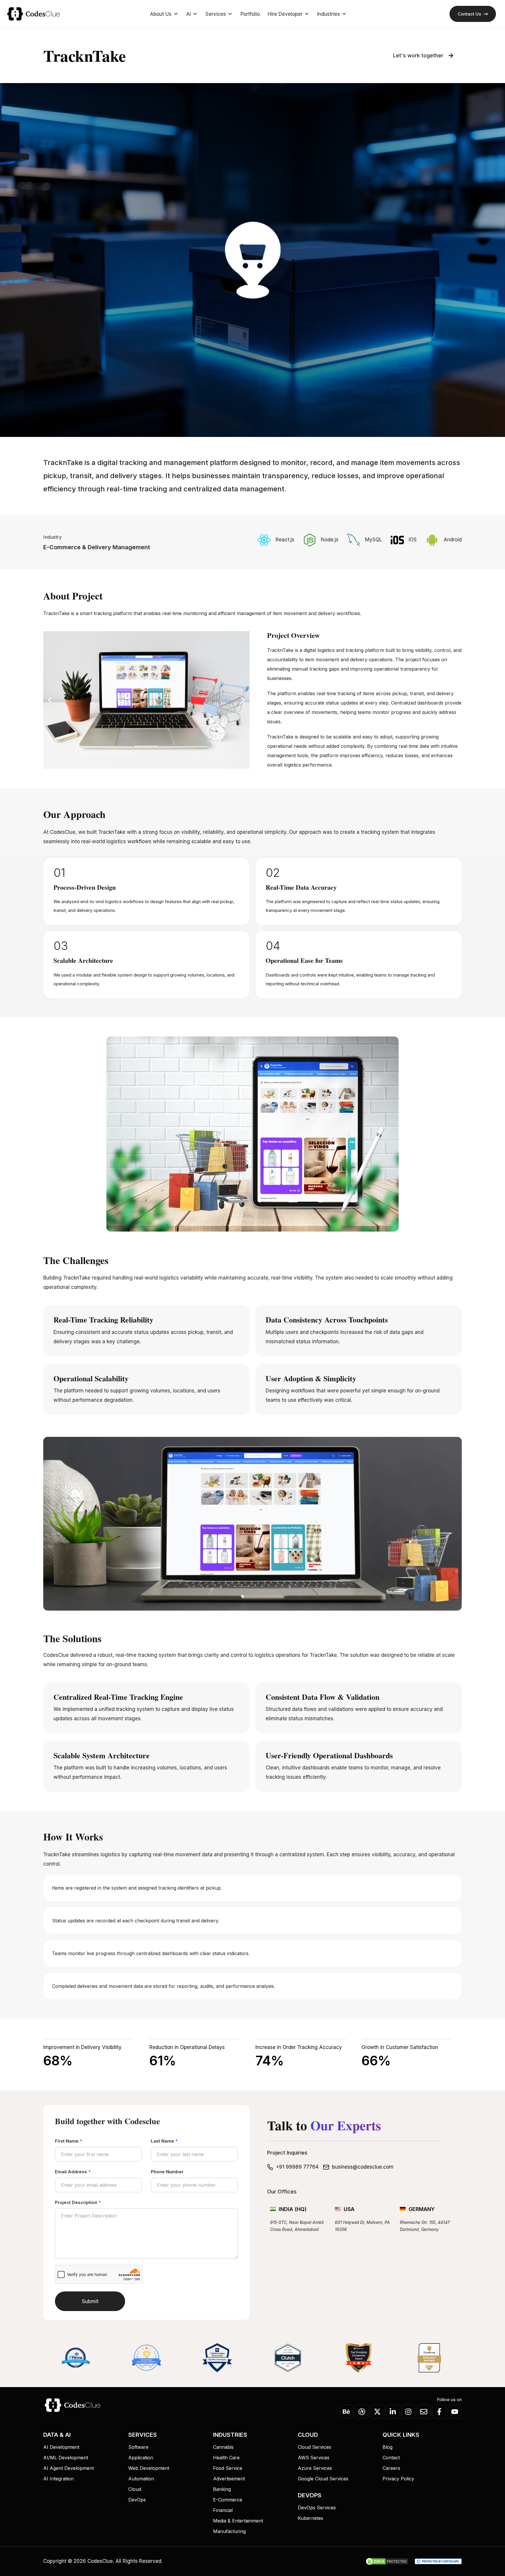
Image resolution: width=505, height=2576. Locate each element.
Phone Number (167, 2172)
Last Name (164, 2141)
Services (216, 14)
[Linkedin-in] (393, 2412)
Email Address (73, 2172)
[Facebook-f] (439, 2412)
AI (188, 14)
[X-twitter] (377, 2412)
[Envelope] (424, 2412)
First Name (69, 2141)
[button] (50, 700)
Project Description (78, 2202)
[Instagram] (408, 2412)
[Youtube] (455, 2412)
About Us (161, 14)
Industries (328, 14)
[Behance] (346, 2412)
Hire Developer (285, 14)
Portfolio (250, 14)
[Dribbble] (362, 2412)
